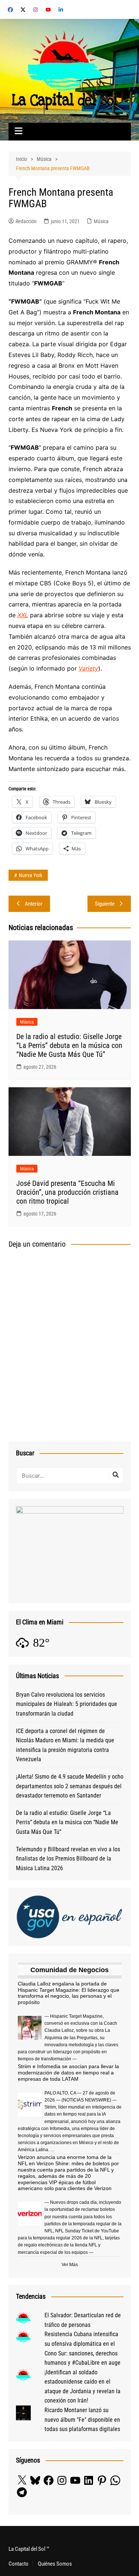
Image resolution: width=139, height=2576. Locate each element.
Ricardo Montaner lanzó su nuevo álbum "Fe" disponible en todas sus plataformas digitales (82, 2420)
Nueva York (31, 875)
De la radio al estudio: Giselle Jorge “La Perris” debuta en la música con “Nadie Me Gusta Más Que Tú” (69, 1045)
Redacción (26, 221)
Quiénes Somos (55, 2564)
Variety (88, 668)
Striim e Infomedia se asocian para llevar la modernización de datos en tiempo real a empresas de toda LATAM (68, 2073)
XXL (23, 615)
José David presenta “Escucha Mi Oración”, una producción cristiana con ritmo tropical (67, 1192)
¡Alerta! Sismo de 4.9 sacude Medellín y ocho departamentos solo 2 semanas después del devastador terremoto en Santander (70, 1786)
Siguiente (105, 904)
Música (101, 221)
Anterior (34, 904)
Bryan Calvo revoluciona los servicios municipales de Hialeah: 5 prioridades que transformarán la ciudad (67, 1704)
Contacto (19, 2564)
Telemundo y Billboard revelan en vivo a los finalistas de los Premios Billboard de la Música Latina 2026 (68, 1859)
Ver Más (70, 2265)
